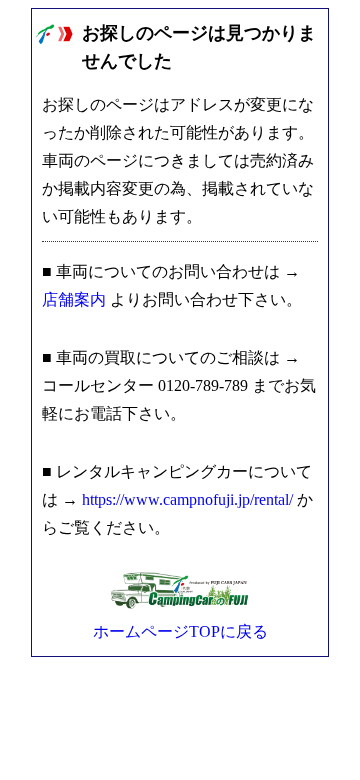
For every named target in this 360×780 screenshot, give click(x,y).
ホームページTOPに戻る (180, 631)
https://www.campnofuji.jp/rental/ (187, 499)
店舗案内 (74, 299)
